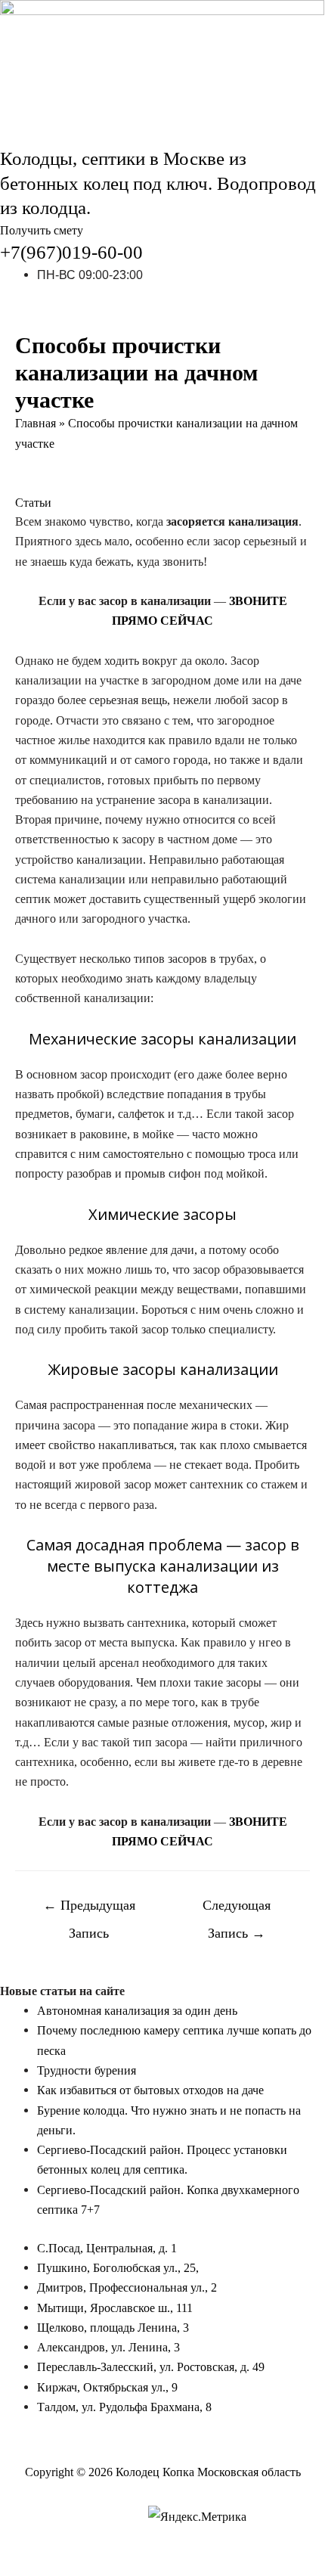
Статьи (33, 503)
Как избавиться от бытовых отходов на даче (150, 2090)
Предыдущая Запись (89, 1910)
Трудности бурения (87, 2070)
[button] (42, 230)
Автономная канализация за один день (137, 2011)
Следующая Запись (237, 1910)
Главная (36, 423)
